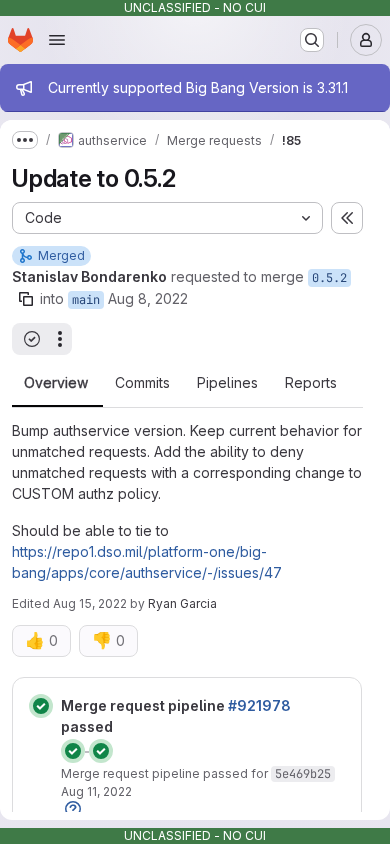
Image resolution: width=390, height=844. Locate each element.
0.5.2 (329, 278)
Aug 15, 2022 (90, 603)
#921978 (259, 705)
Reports (311, 383)
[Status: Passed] (41, 706)
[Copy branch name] (26, 299)
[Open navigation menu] (57, 40)
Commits (142, 383)
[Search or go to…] (312, 40)
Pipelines (227, 383)
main (86, 300)
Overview (56, 383)
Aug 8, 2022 (148, 298)
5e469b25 (303, 774)
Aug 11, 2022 (96, 791)
